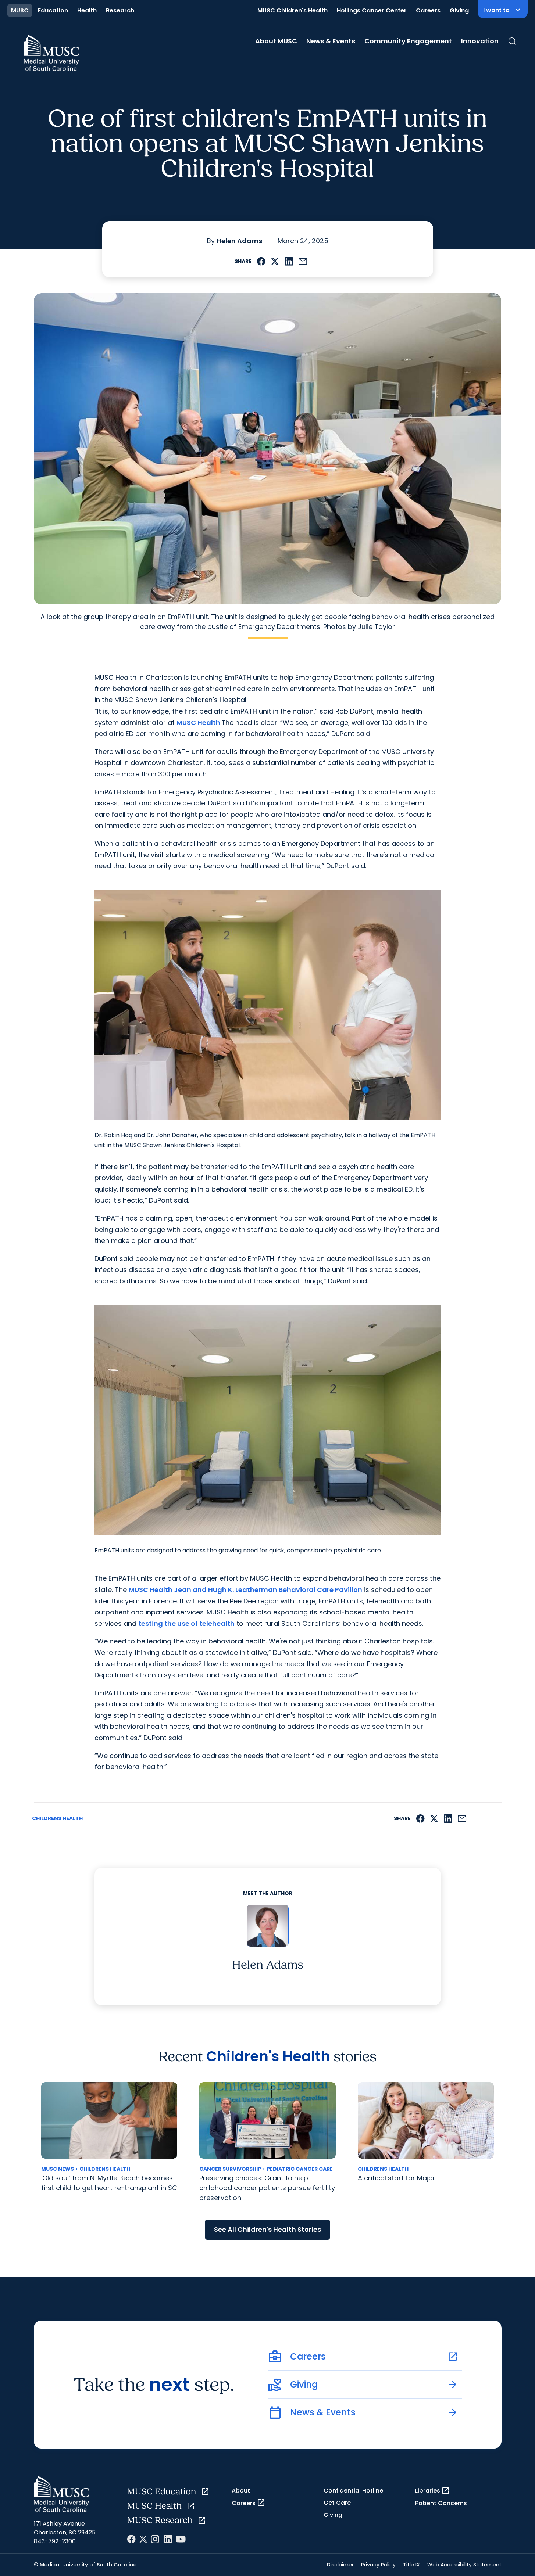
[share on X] (275, 261)
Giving (459, 10)
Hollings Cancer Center (372, 10)
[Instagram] (155, 2539)
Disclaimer (340, 2565)
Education (53, 10)
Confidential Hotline (353, 2491)
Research (120, 10)
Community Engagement (408, 41)
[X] (143, 2539)
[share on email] (303, 261)
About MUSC (276, 41)
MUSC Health (198, 723)
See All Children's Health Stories (267, 2229)
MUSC (20, 10)
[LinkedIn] (168, 2539)
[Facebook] (131, 2539)
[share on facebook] (261, 261)
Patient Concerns (441, 2503)
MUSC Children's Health (293, 10)
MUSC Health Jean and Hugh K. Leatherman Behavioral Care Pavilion (245, 1590)
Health (87, 10)
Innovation (480, 41)
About (241, 2491)
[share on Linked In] (289, 261)
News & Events (331, 41)
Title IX (411, 2565)
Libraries (433, 2491)
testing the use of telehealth (186, 1623)
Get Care (337, 2503)
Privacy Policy (378, 2565)
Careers (428, 10)
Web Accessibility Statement (464, 2565)
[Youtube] (181, 2539)
